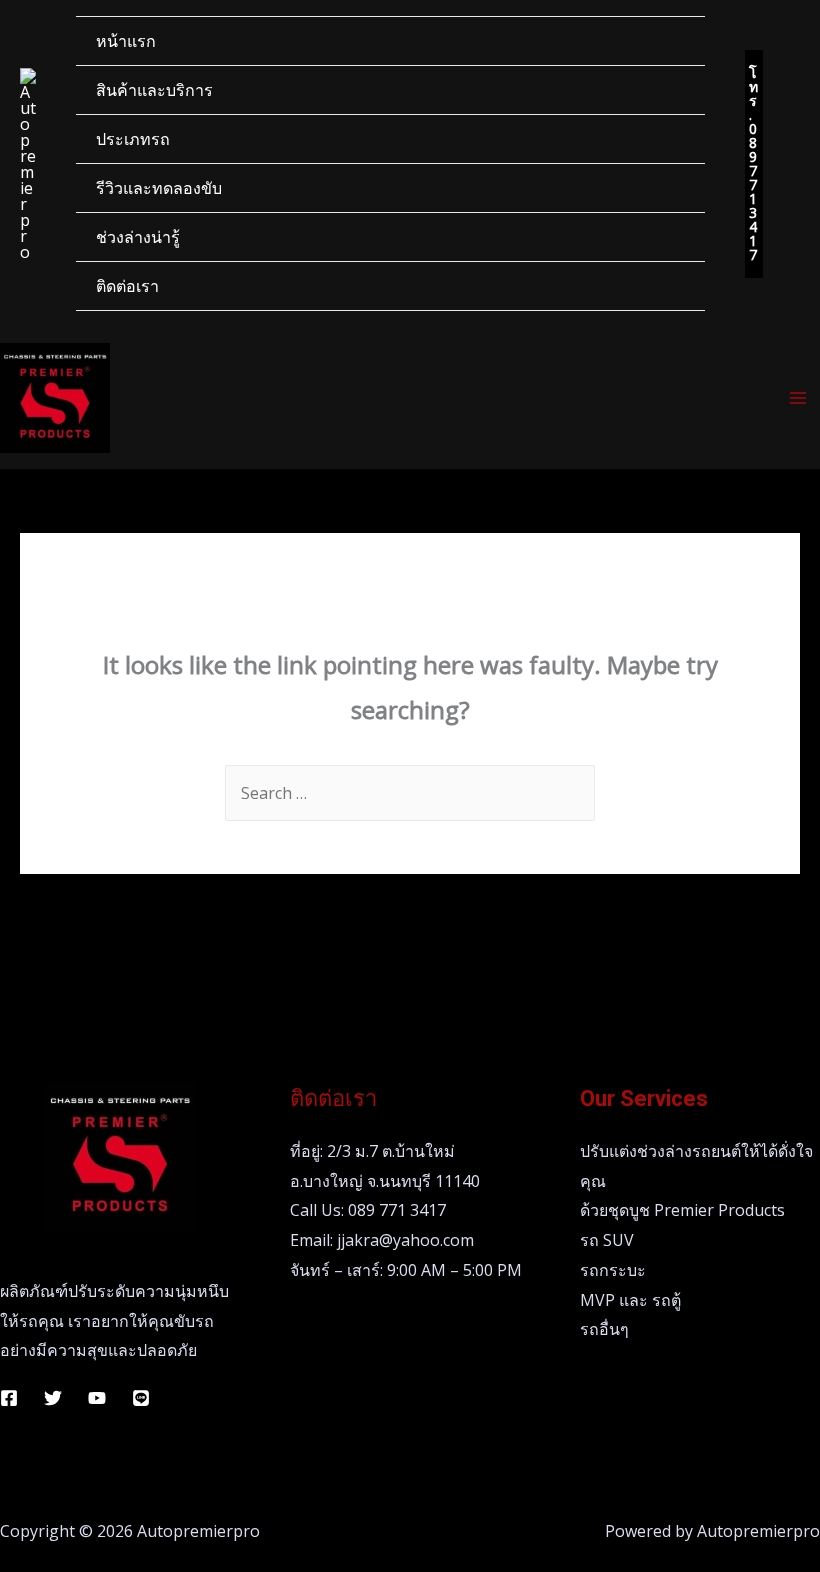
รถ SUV (607, 1240)
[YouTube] (97, 1398)
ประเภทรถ (133, 139)
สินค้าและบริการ (154, 90)
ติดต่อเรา (127, 286)
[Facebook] (9, 1398)
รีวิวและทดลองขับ (159, 188)
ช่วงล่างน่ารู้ (138, 237)
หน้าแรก (126, 41)
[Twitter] (53, 1398)
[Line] (141, 1398)
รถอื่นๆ (604, 1329)
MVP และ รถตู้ (630, 1300)
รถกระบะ (613, 1270)
